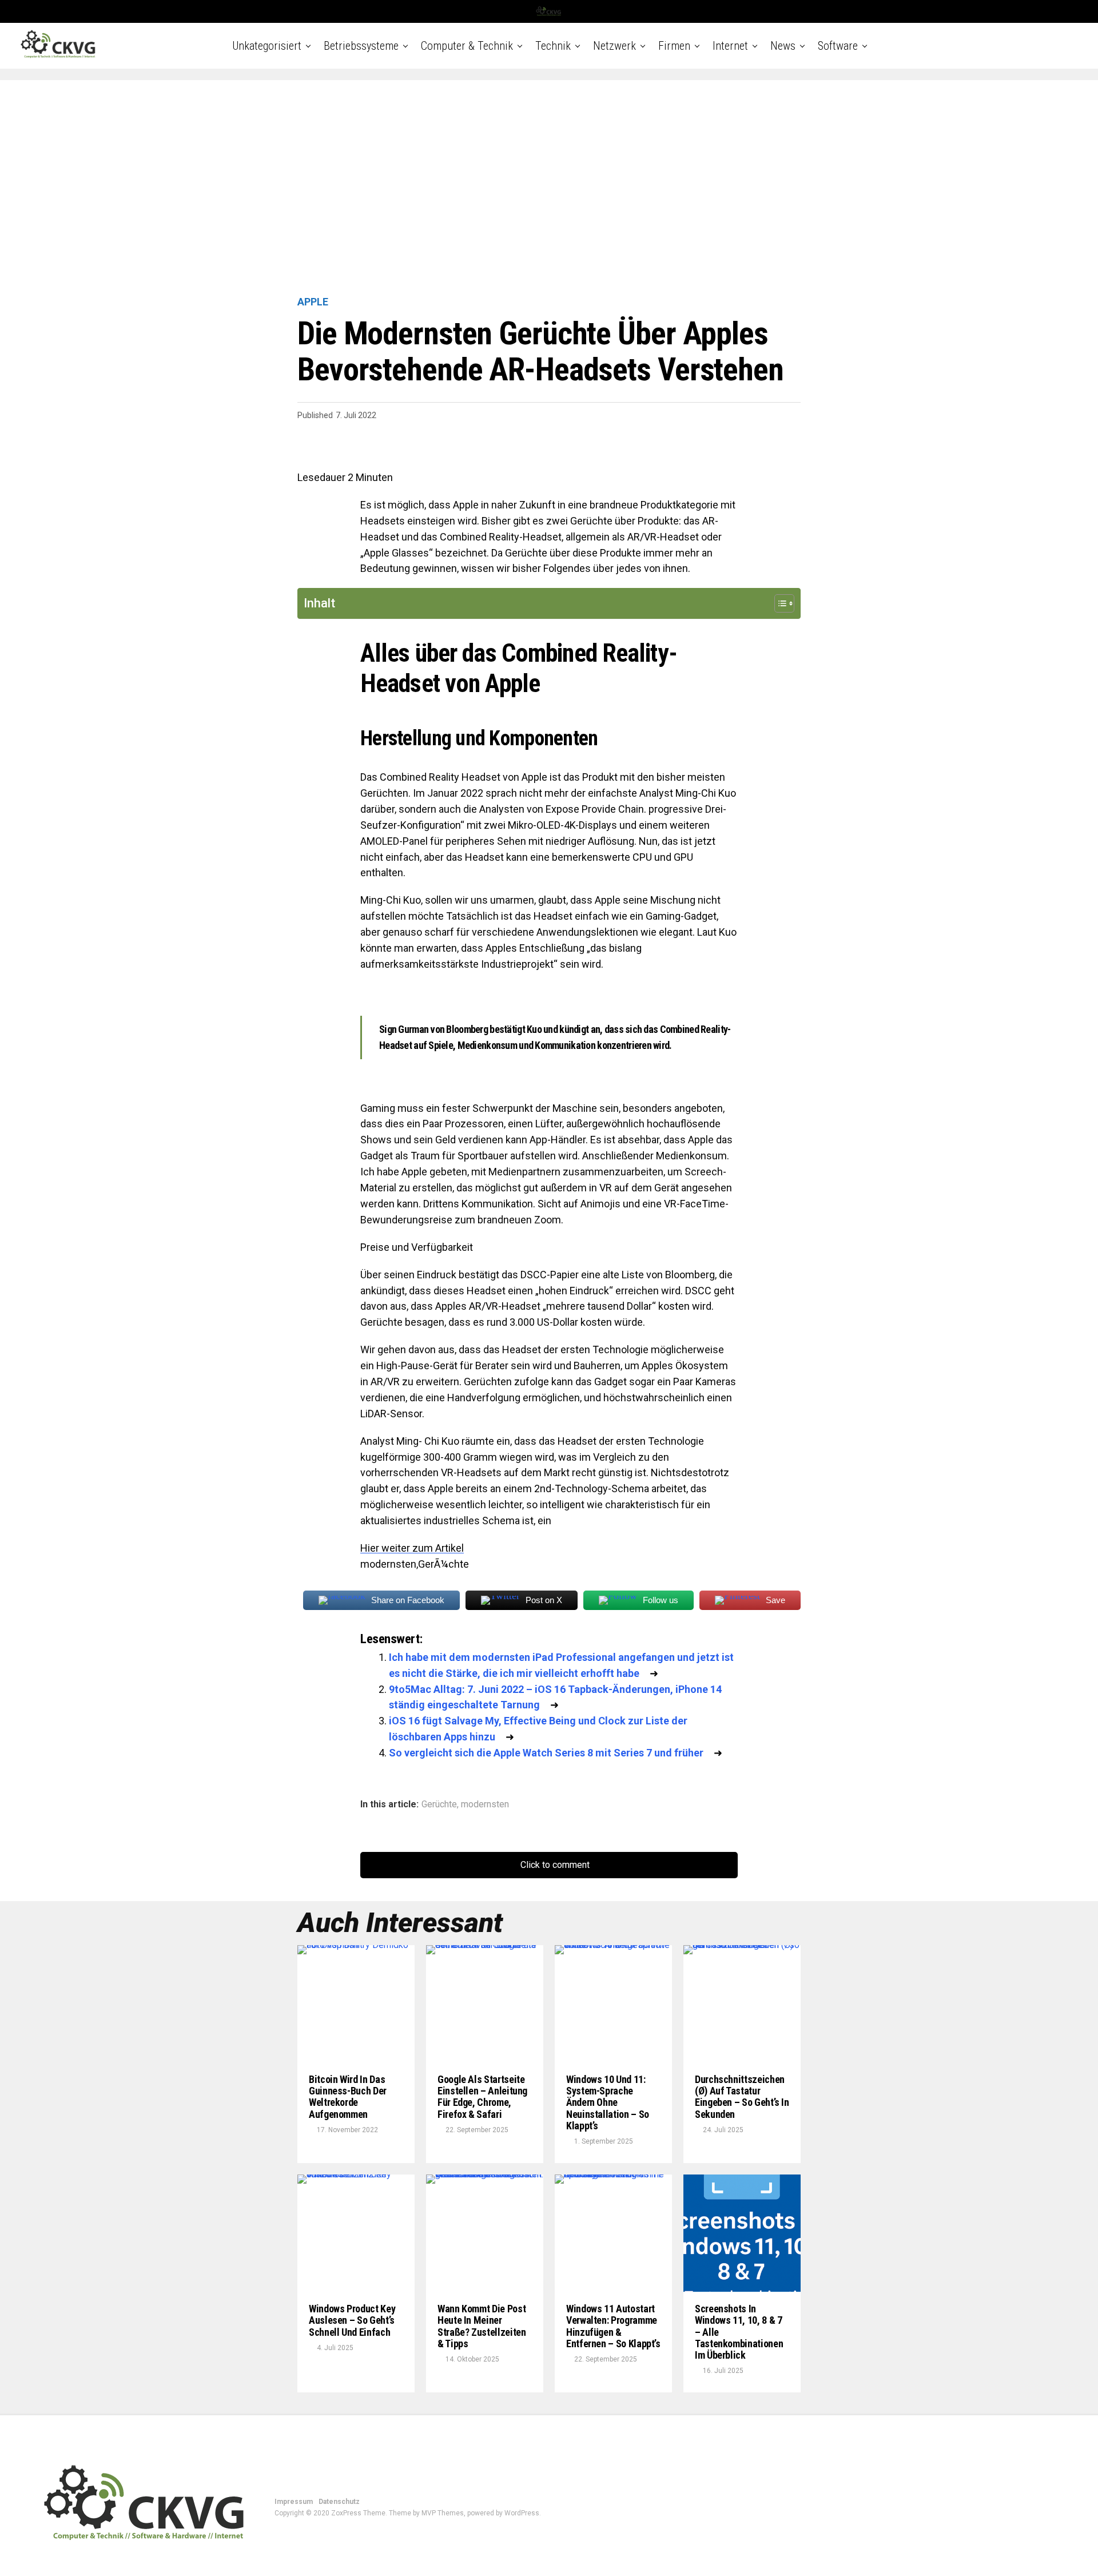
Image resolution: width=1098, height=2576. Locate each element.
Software (838, 46)
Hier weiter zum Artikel (412, 1548)
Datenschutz (339, 2502)
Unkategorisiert (267, 46)
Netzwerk (614, 46)
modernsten (485, 1804)
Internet (730, 46)
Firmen (674, 46)
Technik (553, 46)
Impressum (294, 2502)
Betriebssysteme (361, 46)
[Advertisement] (549, 189)
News (783, 46)
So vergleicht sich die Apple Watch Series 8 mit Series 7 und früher (546, 1753)
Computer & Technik (467, 46)
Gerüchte (439, 1804)
